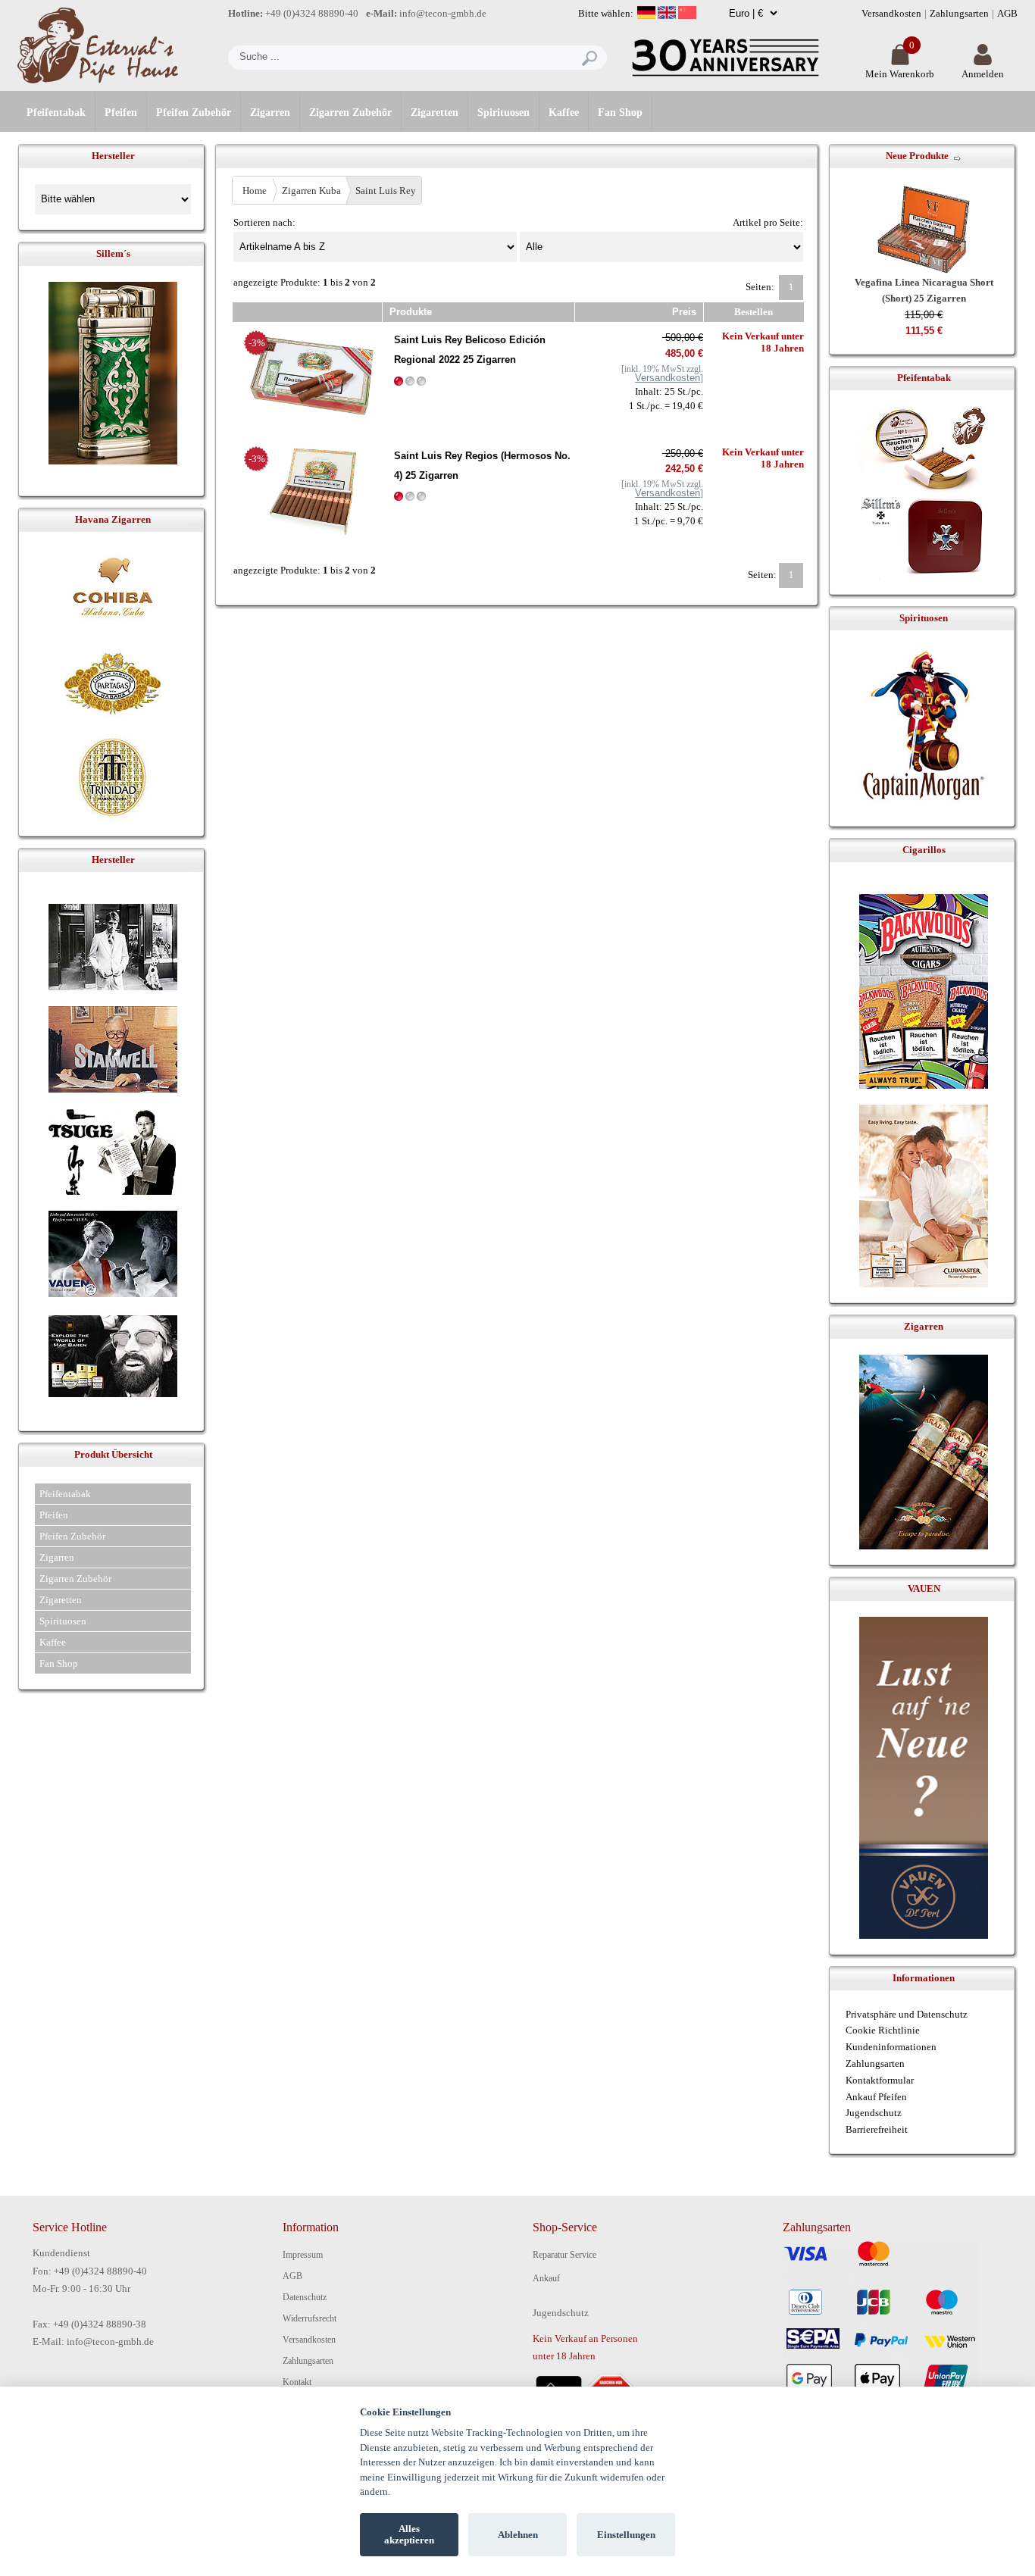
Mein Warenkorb (900, 74)
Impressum (303, 2255)
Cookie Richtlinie (883, 2030)
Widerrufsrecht (310, 2318)
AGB (1007, 13)
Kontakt (297, 2382)
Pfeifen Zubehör (194, 113)
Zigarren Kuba (311, 191)
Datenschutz (305, 2297)
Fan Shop (620, 113)
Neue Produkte (917, 156)
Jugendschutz (874, 2113)
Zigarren (270, 113)
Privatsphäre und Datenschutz (907, 2014)
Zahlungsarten (959, 13)
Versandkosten (891, 13)
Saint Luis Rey (386, 191)
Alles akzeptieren (409, 2535)
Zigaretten (435, 113)
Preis (684, 312)
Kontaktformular (880, 2080)
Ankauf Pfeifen (876, 2097)
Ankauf (546, 2278)
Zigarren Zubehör (350, 113)
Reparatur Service (564, 2255)
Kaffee (564, 113)
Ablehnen (518, 2535)
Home (255, 191)
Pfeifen (121, 113)
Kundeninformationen (891, 2047)
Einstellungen (626, 2535)
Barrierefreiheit (877, 2129)
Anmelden (983, 74)
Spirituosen (503, 113)
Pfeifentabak (56, 113)
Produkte (411, 312)
